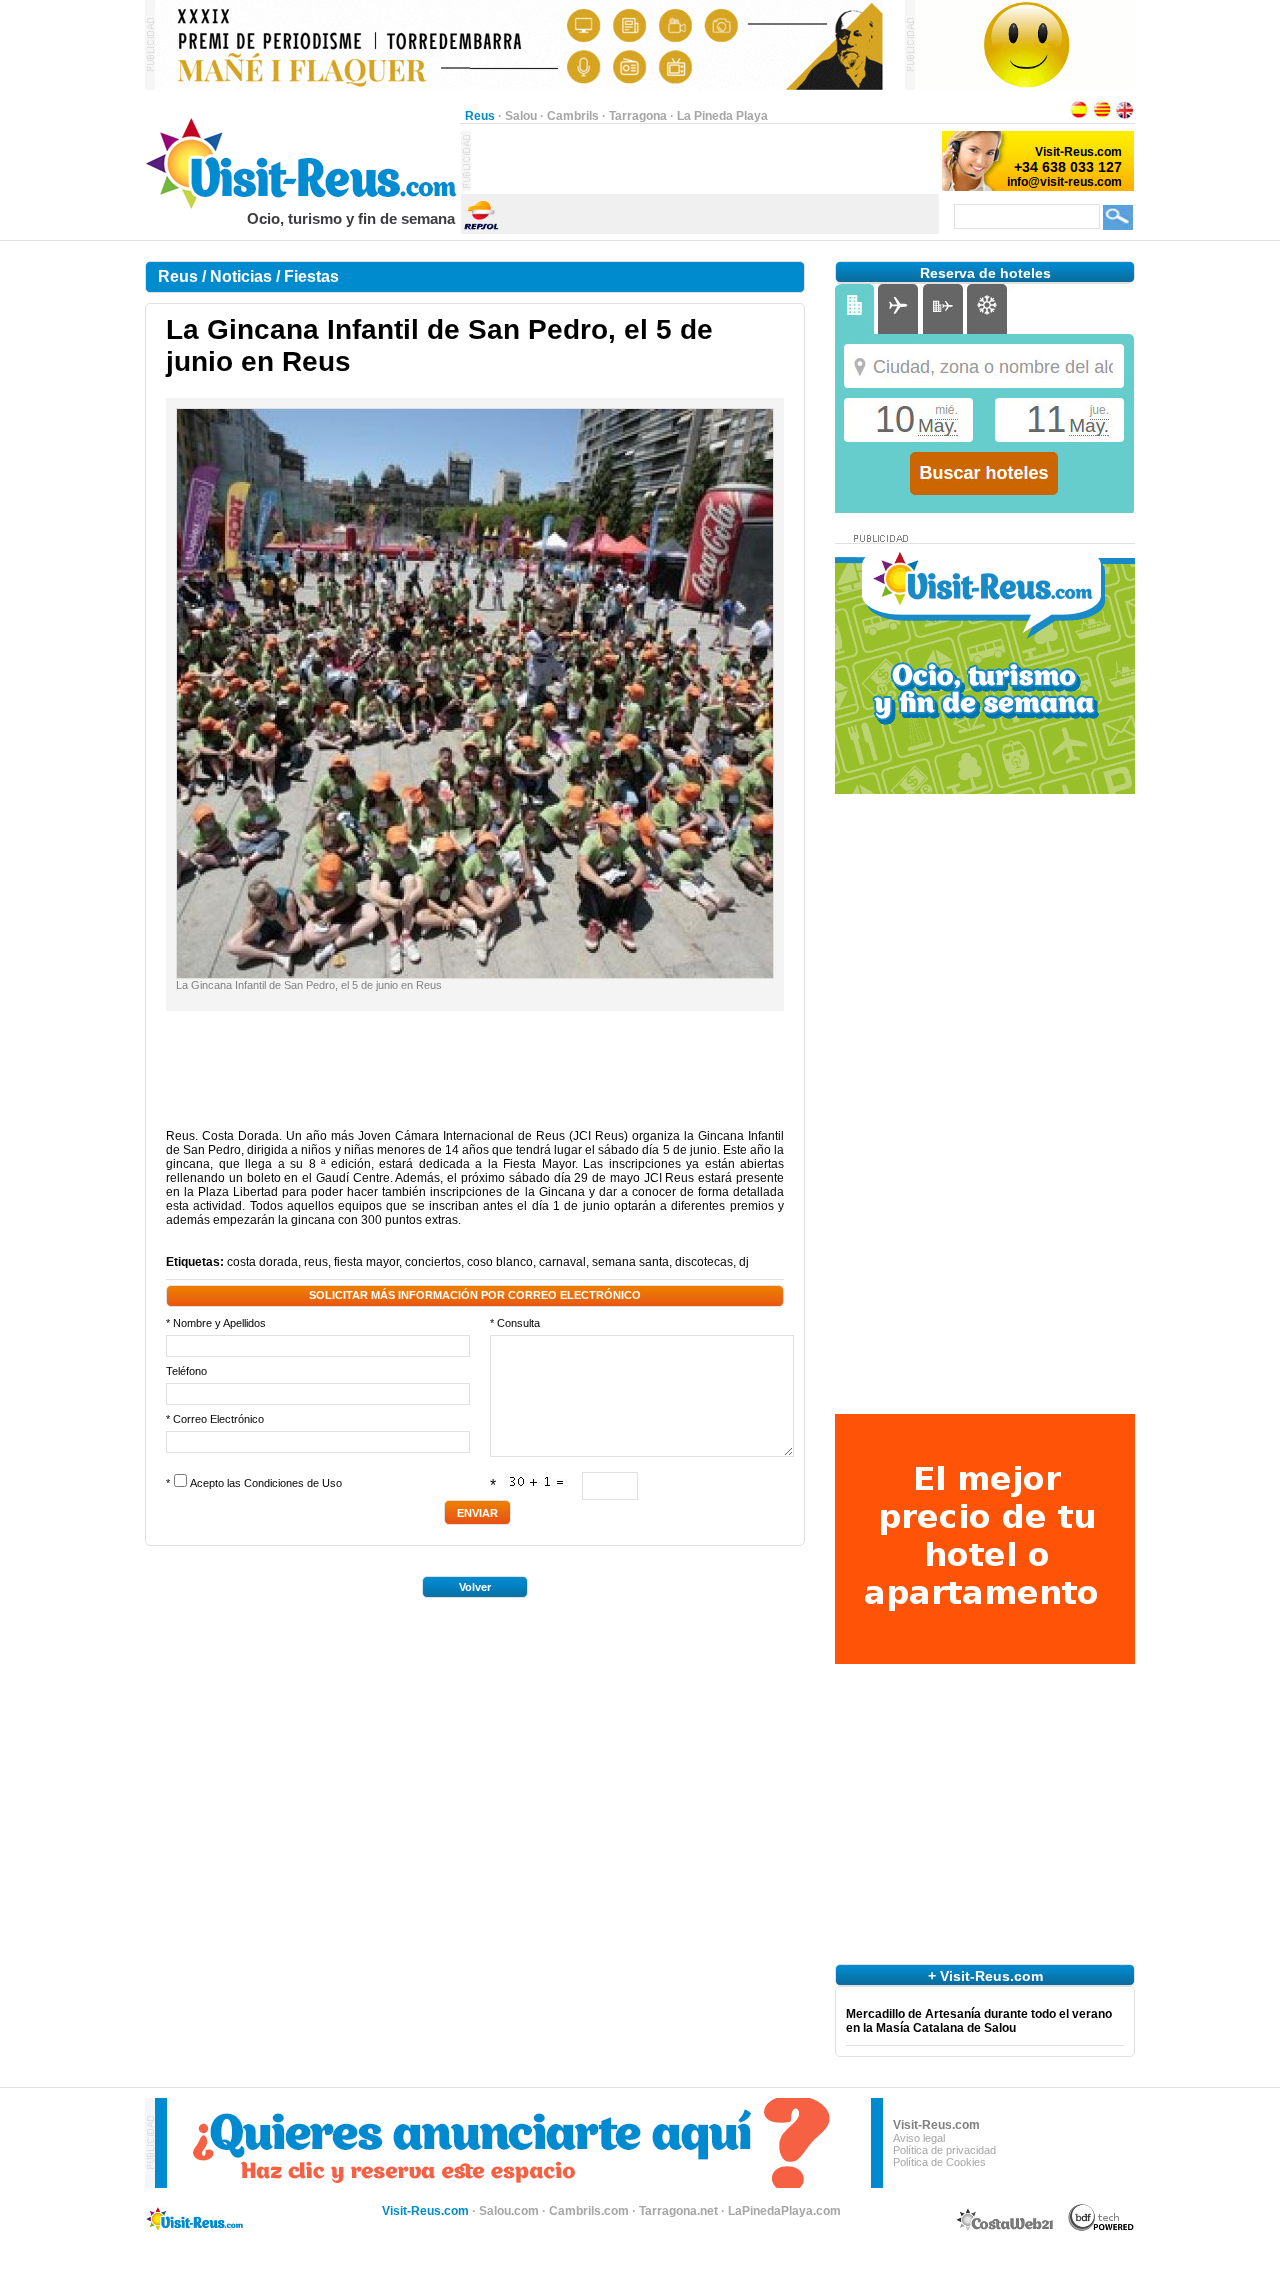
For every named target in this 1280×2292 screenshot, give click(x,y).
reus (316, 1262)
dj (744, 1262)
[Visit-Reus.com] (302, 206)
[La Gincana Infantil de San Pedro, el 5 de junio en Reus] (475, 974)
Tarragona (638, 116)
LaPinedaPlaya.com (784, 2211)
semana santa (630, 1262)
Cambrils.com (589, 2211)
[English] (1125, 116)
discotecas (704, 1262)
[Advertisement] (705, 161)
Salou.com (509, 2211)
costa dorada (262, 1262)
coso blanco (500, 1262)
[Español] (1079, 116)
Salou (521, 116)
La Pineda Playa (722, 116)
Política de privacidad (944, 2150)
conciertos (433, 1262)
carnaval (562, 1262)
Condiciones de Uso (293, 1483)
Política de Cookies (939, 2162)
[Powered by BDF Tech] (1101, 2228)
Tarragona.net (678, 2211)
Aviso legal (919, 2138)
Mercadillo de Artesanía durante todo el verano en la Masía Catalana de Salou (979, 2021)
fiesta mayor (366, 1262)
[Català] (1102, 116)
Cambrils (573, 116)
